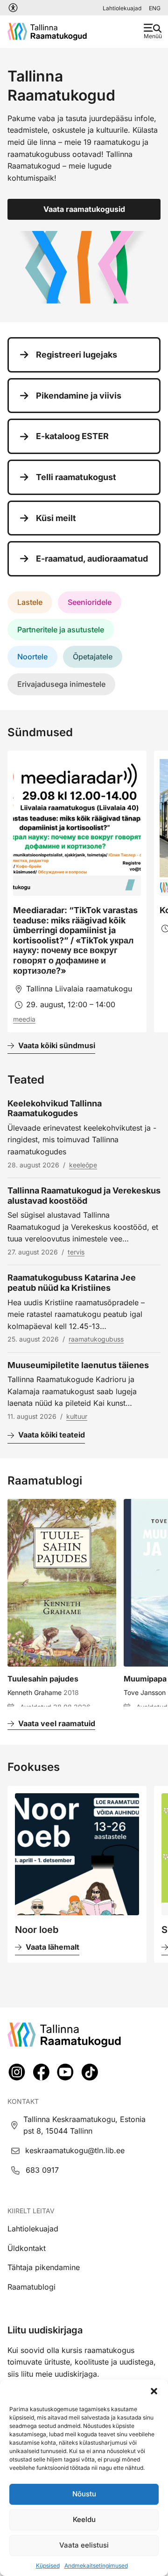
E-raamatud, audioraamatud (92, 559)
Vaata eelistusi (84, 2545)
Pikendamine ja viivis (79, 396)
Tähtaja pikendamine (44, 2267)
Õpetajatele (93, 657)
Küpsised (48, 2566)
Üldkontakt (27, 2248)
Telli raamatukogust (76, 477)
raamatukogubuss (96, 1339)
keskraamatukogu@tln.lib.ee (75, 2150)
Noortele (32, 657)
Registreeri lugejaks (77, 355)
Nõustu (84, 2494)
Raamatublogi (31, 2287)
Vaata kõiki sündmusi (57, 1045)
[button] (154, 2391)
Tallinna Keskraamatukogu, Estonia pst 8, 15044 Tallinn (84, 2125)
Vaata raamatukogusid (84, 209)
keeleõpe (83, 1165)
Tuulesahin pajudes (43, 1679)
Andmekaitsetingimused (96, 2566)
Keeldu (84, 2519)
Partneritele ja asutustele (61, 630)
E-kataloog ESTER (72, 436)
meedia (24, 1019)
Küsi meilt (56, 518)
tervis (76, 1252)
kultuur (77, 1416)
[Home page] (47, 32)
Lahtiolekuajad (122, 8)
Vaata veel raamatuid (57, 1723)
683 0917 (42, 2170)
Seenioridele (90, 602)
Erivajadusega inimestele (61, 684)
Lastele (30, 602)
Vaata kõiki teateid (52, 1435)
